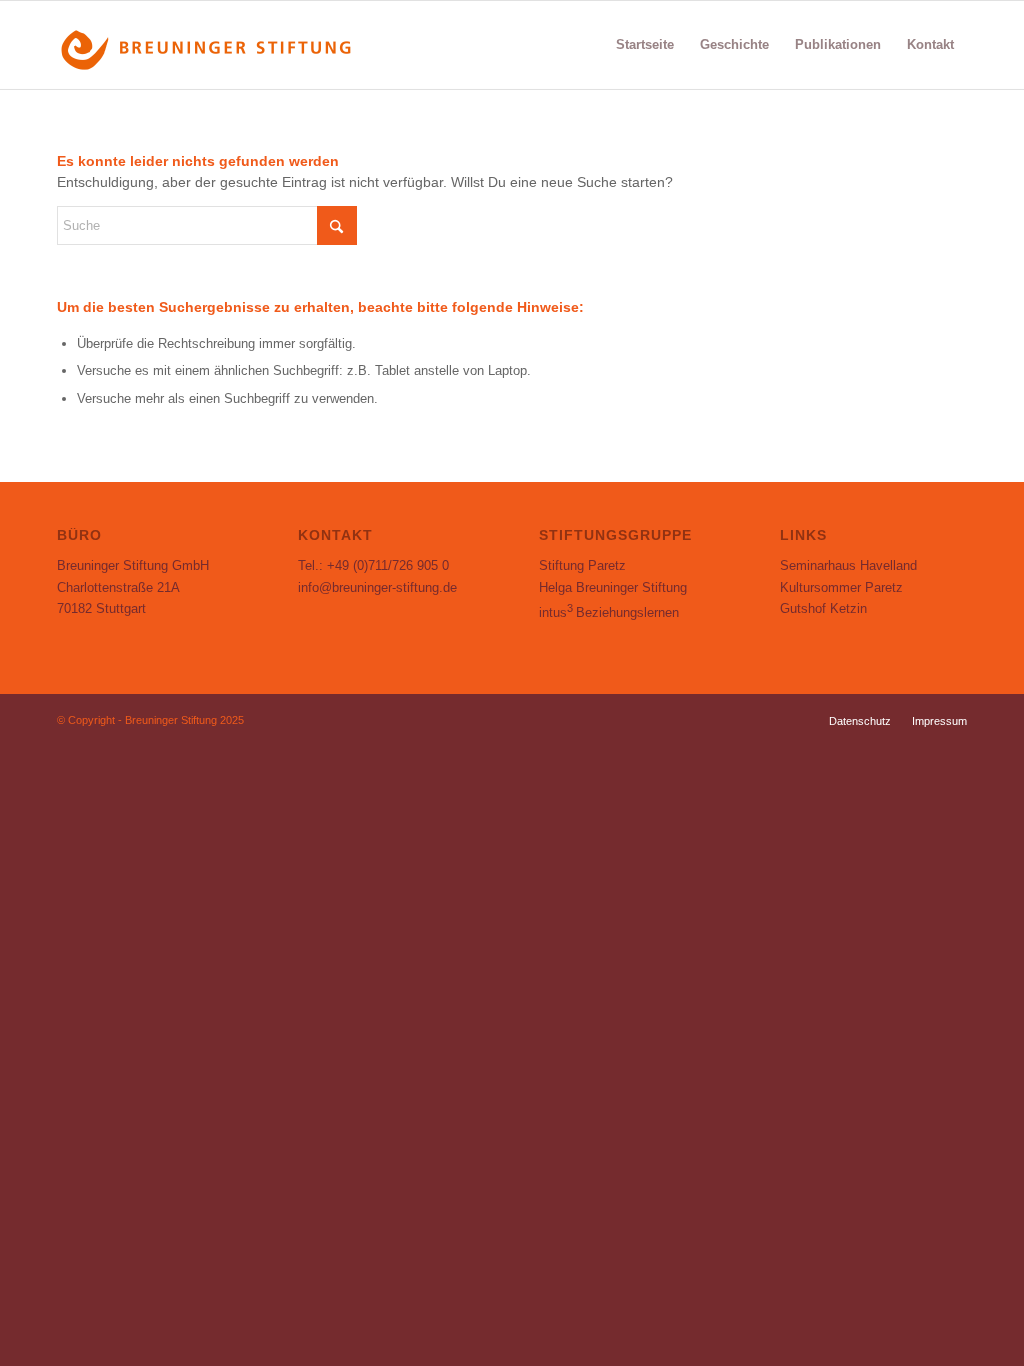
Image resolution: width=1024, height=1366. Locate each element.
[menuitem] (645, 45)
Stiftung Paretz (582, 565)
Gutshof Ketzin (823, 608)
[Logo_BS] (207, 45)
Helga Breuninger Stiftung (613, 587)
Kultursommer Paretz (841, 587)
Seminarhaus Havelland (848, 565)
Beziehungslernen (609, 612)
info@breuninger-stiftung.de (377, 587)
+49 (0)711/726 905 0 (388, 565)
